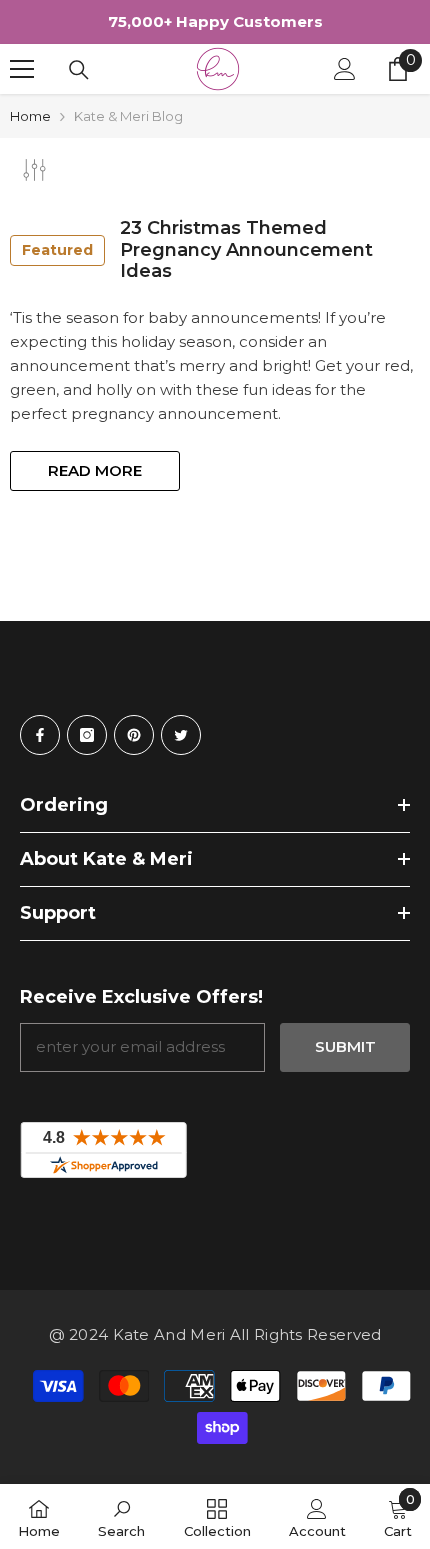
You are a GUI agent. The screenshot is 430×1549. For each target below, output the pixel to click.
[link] (121, 1516)
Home (30, 116)
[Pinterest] (134, 735)
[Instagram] (87, 735)
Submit (345, 1046)
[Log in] (345, 69)
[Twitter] (181, 735)
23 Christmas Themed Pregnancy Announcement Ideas (197, 250)
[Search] (79, 70)
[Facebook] (40, 735)
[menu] (22, 69)
